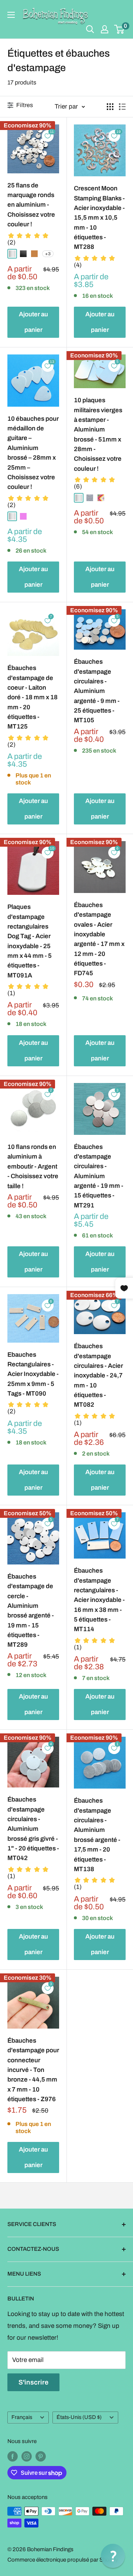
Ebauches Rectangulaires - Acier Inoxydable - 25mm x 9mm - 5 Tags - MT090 (33, 1374)
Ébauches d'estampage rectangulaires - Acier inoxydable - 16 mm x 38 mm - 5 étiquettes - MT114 (99, 1600)
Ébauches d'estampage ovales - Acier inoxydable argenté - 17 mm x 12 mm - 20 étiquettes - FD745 (99, 939)
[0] (120, 29)
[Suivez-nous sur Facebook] (13, 2456)
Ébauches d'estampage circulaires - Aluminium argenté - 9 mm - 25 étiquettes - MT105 (97, 691)
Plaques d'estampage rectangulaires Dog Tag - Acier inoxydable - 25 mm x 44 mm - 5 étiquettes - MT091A (30, 941)
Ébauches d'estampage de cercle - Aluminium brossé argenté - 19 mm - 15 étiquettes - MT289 (31, 1611)
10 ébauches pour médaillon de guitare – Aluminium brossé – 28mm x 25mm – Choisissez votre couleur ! (33, 453)
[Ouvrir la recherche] (90, 29)
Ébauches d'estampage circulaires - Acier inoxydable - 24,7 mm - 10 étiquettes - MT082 (98, 1375)
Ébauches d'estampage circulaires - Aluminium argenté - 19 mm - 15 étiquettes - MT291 (99, 1176)
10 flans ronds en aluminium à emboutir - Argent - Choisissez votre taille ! (33, 1166)
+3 (48, 254)
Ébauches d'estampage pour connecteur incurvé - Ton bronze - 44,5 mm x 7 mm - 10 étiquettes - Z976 (33, 2070)
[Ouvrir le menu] (11, 15)
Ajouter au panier (33, 322)
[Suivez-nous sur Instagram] (27, 2456)
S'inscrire (33, 2382)
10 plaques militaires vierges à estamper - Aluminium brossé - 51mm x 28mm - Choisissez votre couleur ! (98, 434)
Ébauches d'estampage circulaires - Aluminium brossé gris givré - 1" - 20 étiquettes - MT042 (33, 1829)
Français (22, 2417)
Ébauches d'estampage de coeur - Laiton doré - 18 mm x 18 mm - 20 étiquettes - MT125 (33, 697)
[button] (113, 2556)
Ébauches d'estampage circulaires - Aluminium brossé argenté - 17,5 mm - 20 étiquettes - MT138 (97, 1835)
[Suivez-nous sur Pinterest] (41, 2456)
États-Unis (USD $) (79, 2417)
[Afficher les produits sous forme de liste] (122, 107)
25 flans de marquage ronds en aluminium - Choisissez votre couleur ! (31, 205)
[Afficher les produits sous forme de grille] (110, 107)
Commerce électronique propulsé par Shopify (63, 2560)
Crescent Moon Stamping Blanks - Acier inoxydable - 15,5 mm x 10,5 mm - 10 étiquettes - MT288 (99, 218)
